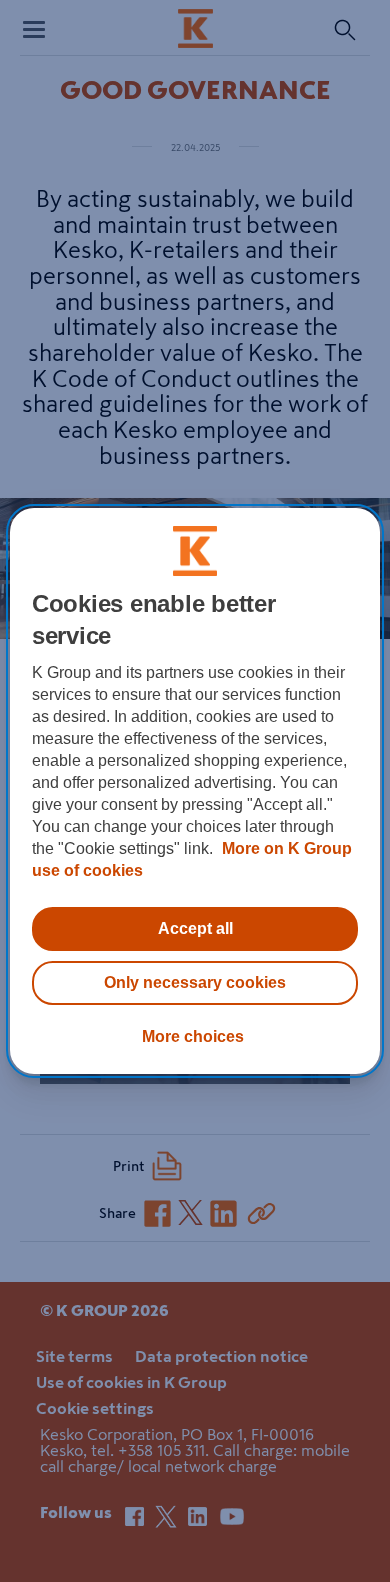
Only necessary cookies (195, 982)
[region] (195, 791)
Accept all (195, 928)
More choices (193, 1036)
